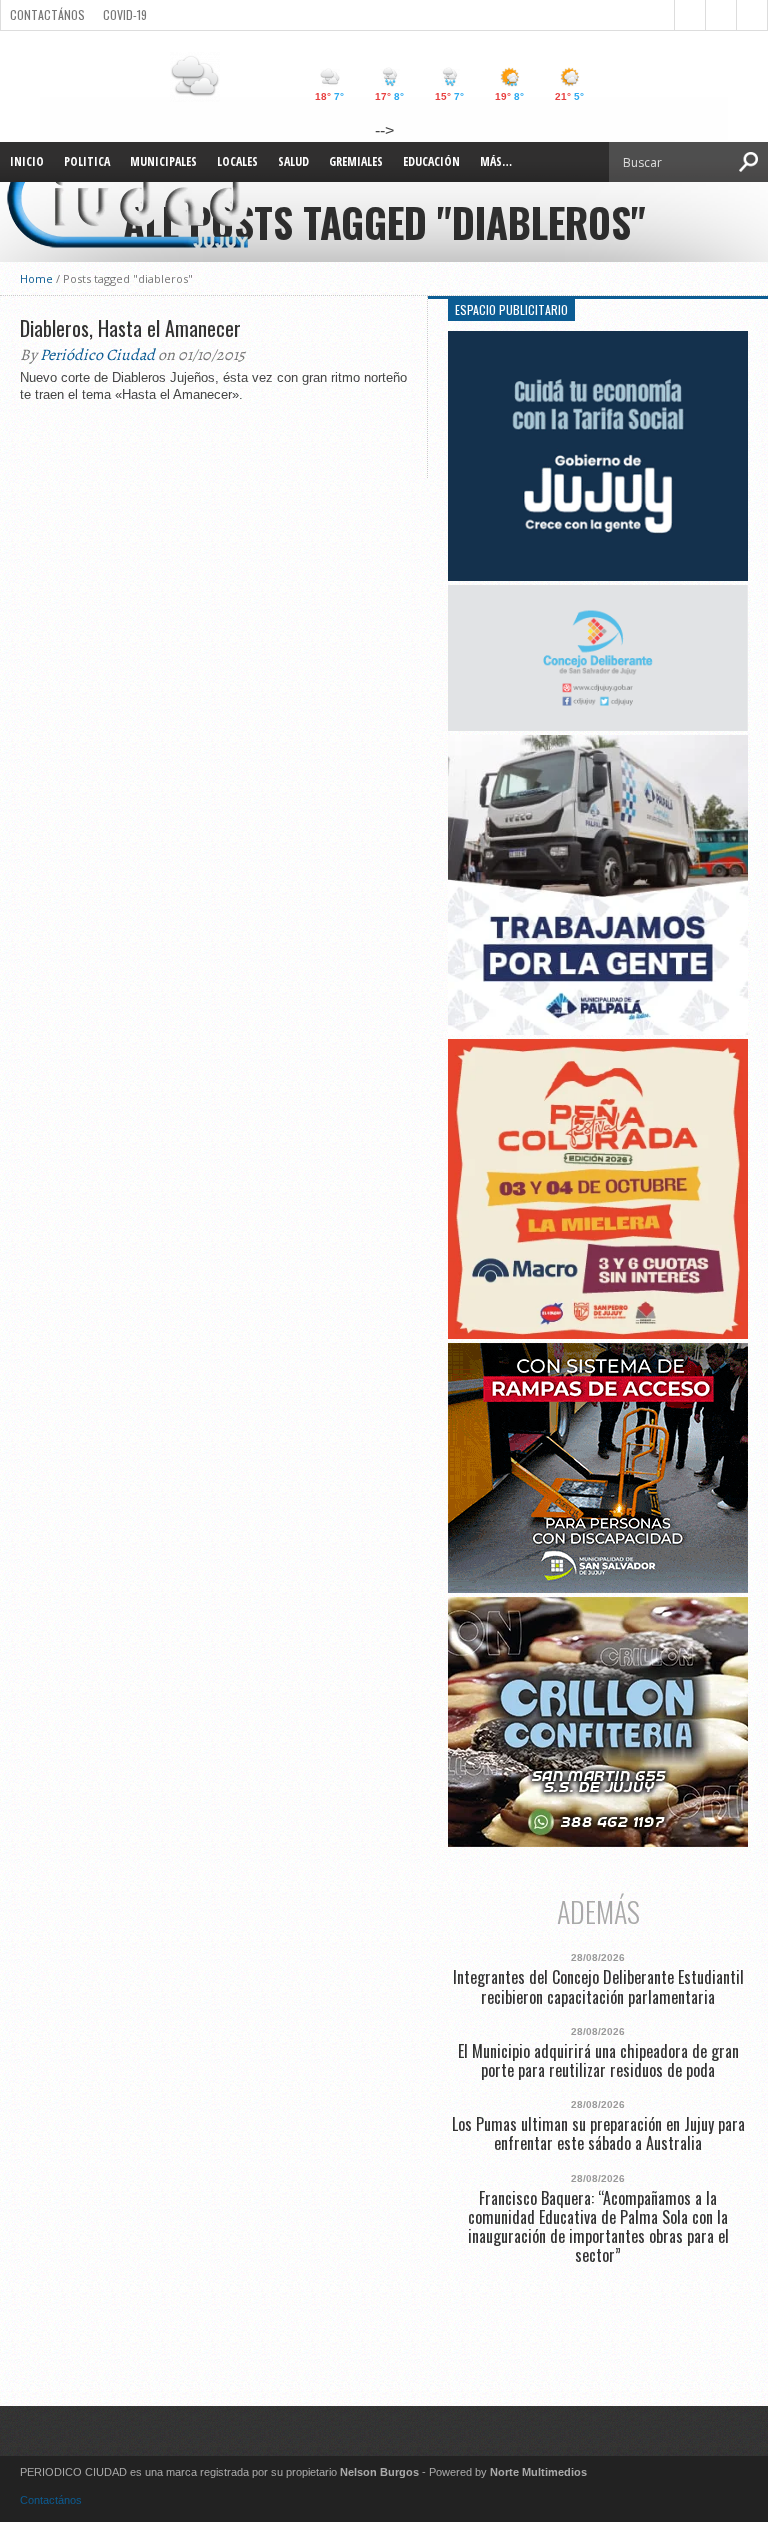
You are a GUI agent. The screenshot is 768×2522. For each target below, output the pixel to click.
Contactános (51, 2500)
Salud (293, 161)
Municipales (163, 161)
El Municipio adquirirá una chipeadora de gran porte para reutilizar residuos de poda (598, 2061)
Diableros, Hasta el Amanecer (130, 328)
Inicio (27, 161)
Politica (87, 161)
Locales (237, 161)
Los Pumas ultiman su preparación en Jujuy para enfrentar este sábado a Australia (598, 2134)
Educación (431, 161)
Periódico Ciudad (97, 355)
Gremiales (356, 161)
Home (36, 278)
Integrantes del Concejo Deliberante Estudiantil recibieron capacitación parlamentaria (598, 1987)
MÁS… (496, 161)
